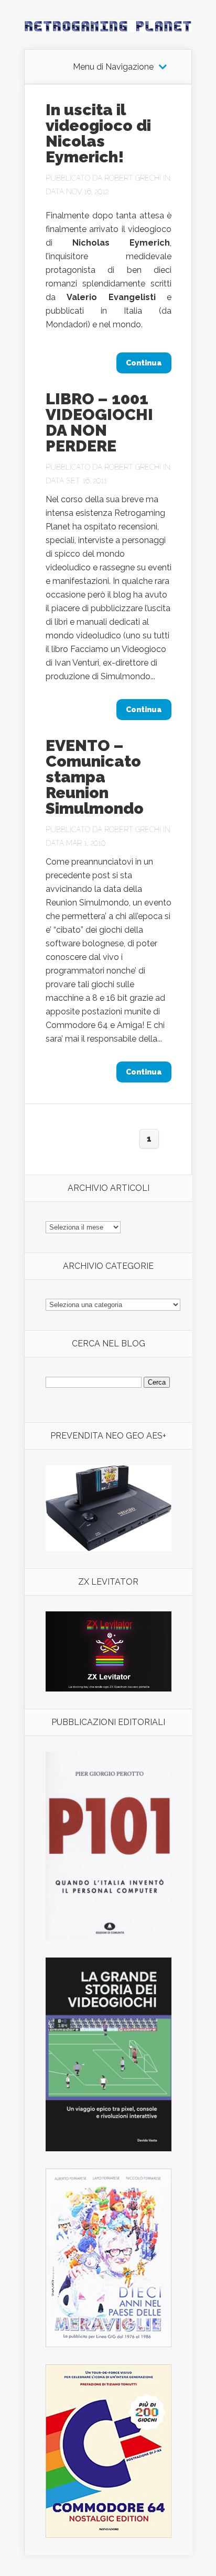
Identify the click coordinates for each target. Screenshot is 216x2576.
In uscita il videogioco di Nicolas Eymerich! (98, 133)
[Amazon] (109, 1548)
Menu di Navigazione (113, 67)
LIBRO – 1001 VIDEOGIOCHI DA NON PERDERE (99, 422)
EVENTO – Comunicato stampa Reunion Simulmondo (95, 777)
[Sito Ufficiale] (109, 1689)
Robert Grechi (133, 178)
